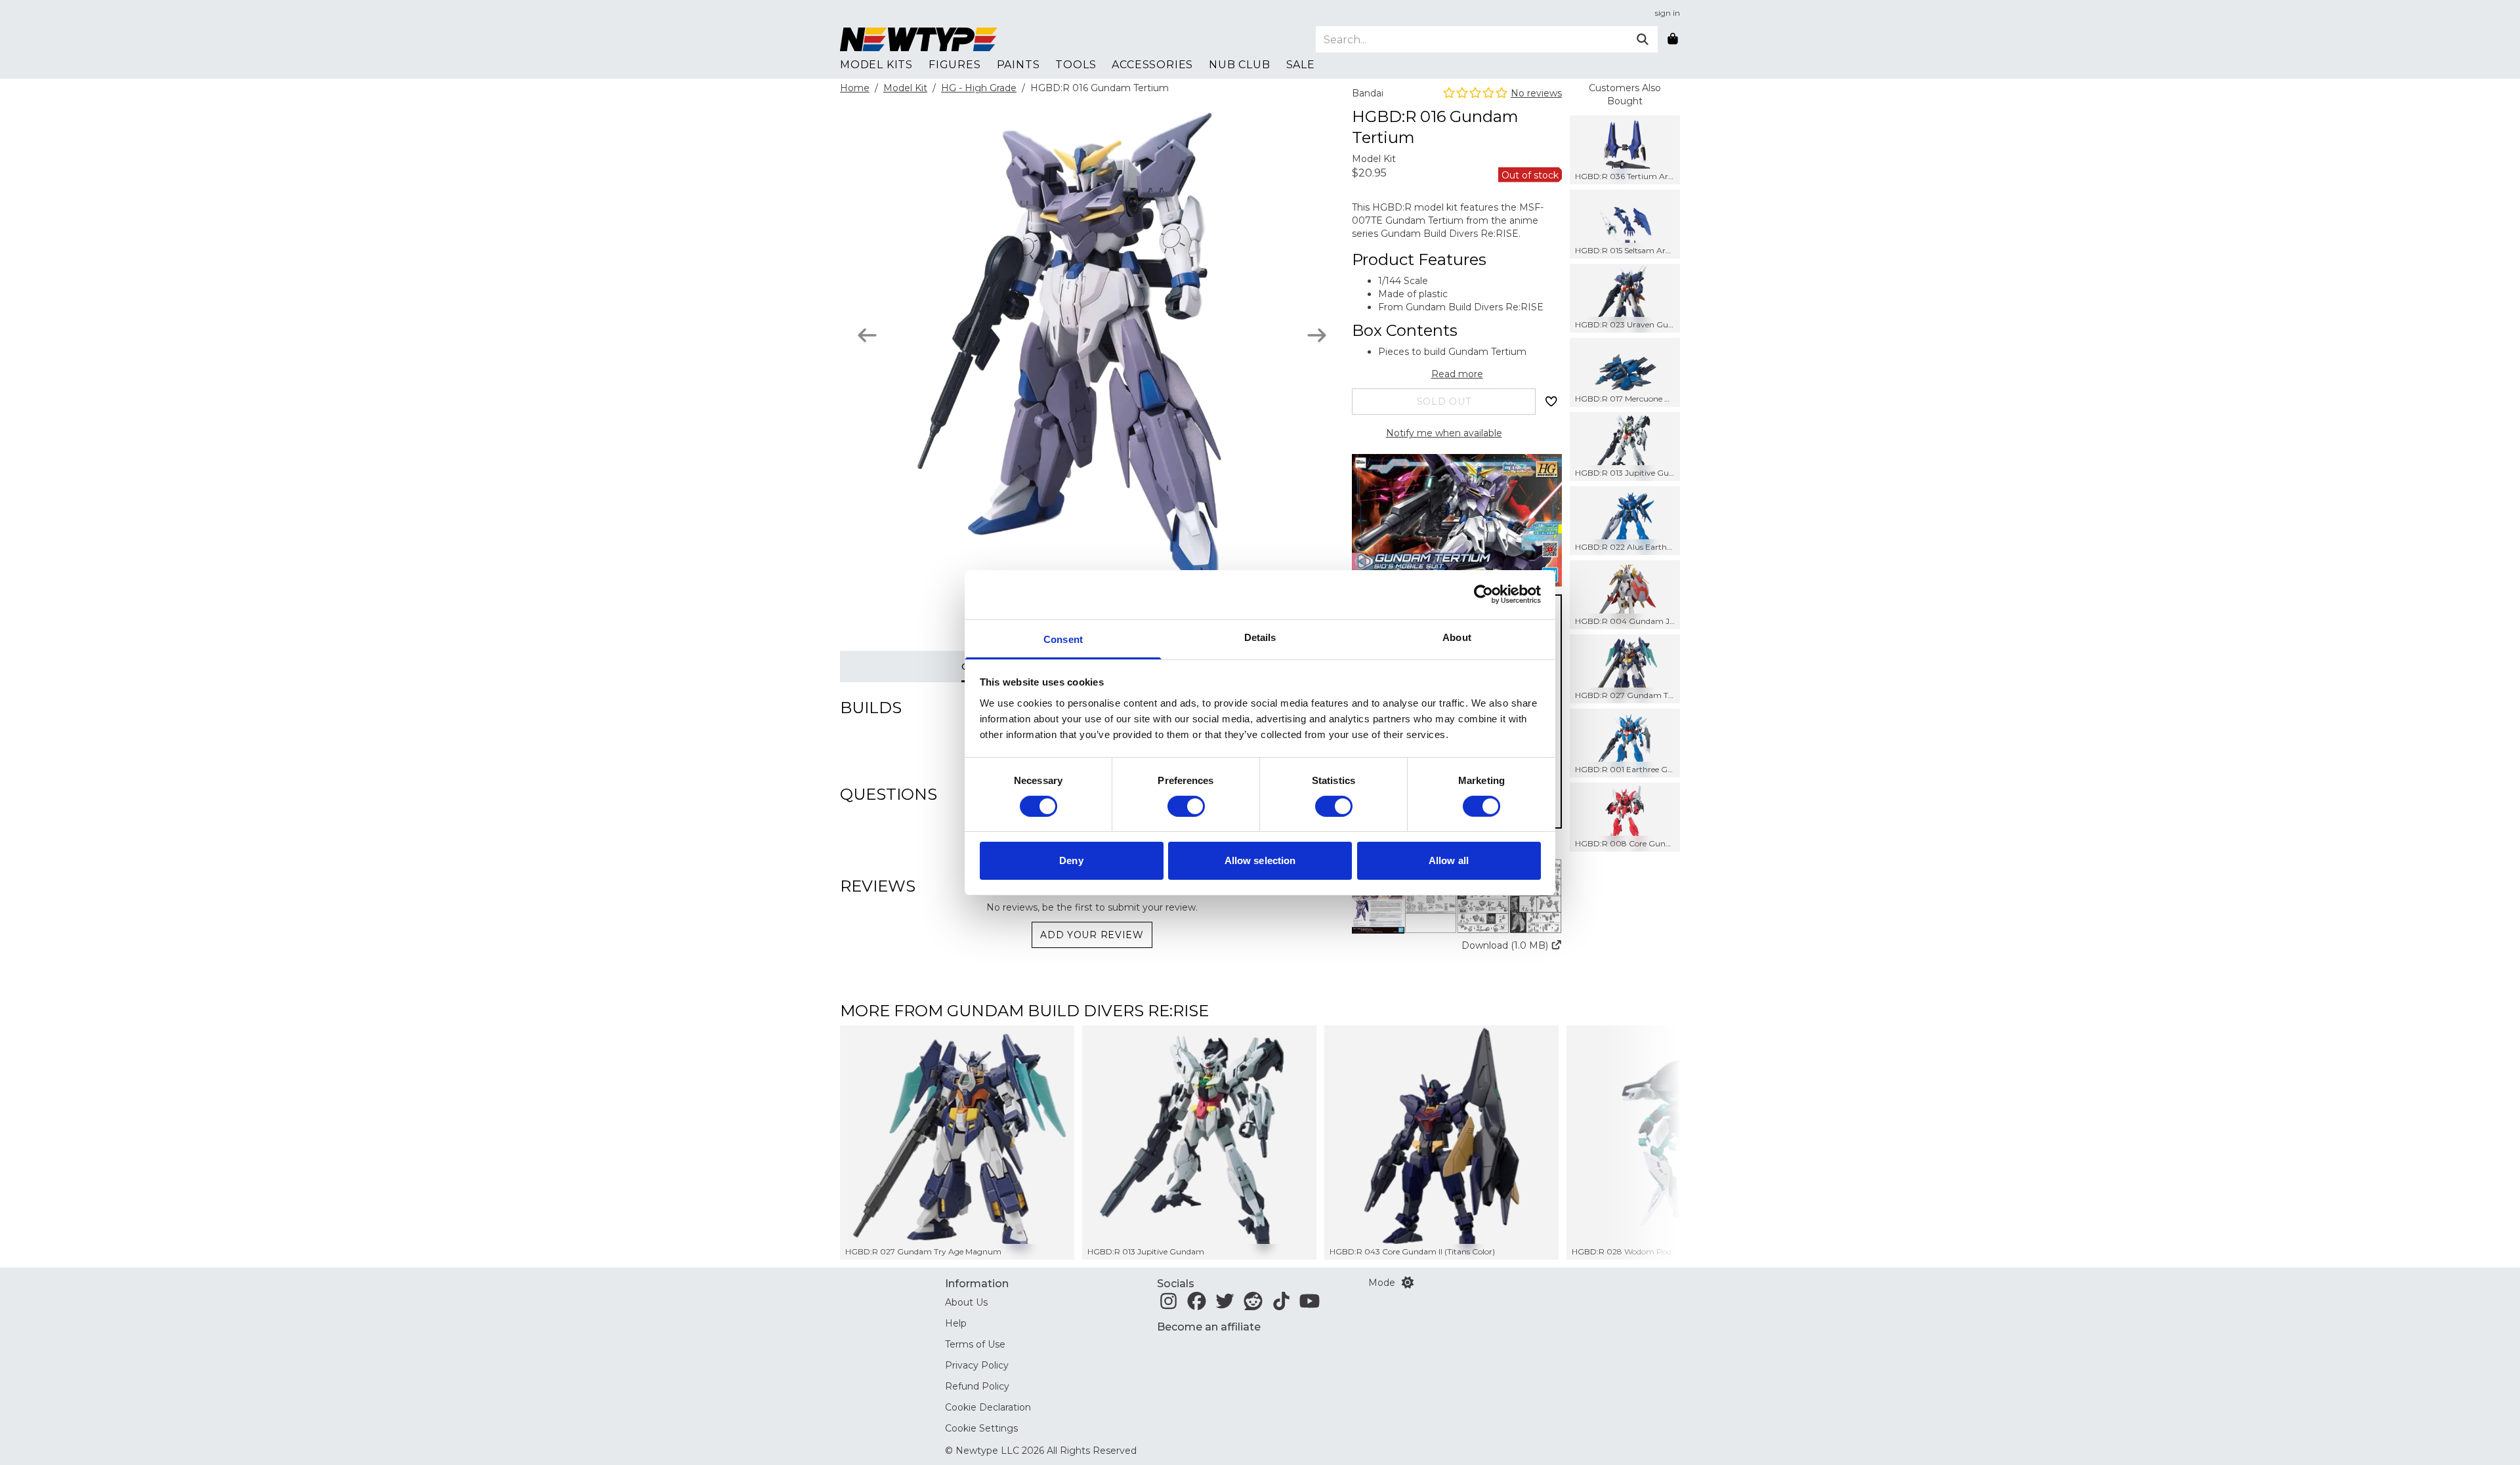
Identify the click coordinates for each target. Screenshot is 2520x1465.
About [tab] (1457, 637)
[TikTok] (1281, 1305)
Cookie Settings (981, 1428)
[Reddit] (1253, 1305)
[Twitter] (1225, 1305)
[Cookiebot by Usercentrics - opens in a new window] (1483, 594)
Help (956, 1323)
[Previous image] (867, 335)
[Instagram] (1168, 1305)
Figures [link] (955, 65)
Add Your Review (1092, 935)
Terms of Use (975, 1344)
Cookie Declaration (988, 1407)
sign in (1668, 13)
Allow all (1449, 860)
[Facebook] (1197, 1305)
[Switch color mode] (1408, 1283)
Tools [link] (1076, 65)
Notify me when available (1444, 433)
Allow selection (1260, 860)
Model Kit (905, 88)
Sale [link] (1301, 65)
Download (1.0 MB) (1505, 945)
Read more (1457, 374)
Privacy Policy (977, 1365)
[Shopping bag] (1673, 39)
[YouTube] (1310, 1305)
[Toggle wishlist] (1551, 402)
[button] (1457, 896)
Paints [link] (1018, 65)
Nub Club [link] (1239, 65)
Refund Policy (977, 1386)
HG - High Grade (979, 88)
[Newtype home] (919, 39)
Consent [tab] (1063, 639)
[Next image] (1317, 335)
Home (855, 88)
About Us (966, 1302)
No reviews (1536, 93)
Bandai (1368, 93)
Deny (1071, 860)
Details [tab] (1260, 637)
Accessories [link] (1152, 65)
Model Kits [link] (876, 65)
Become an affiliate (1209, 1327)
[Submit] (1643, 39)
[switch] (1186, 806)
